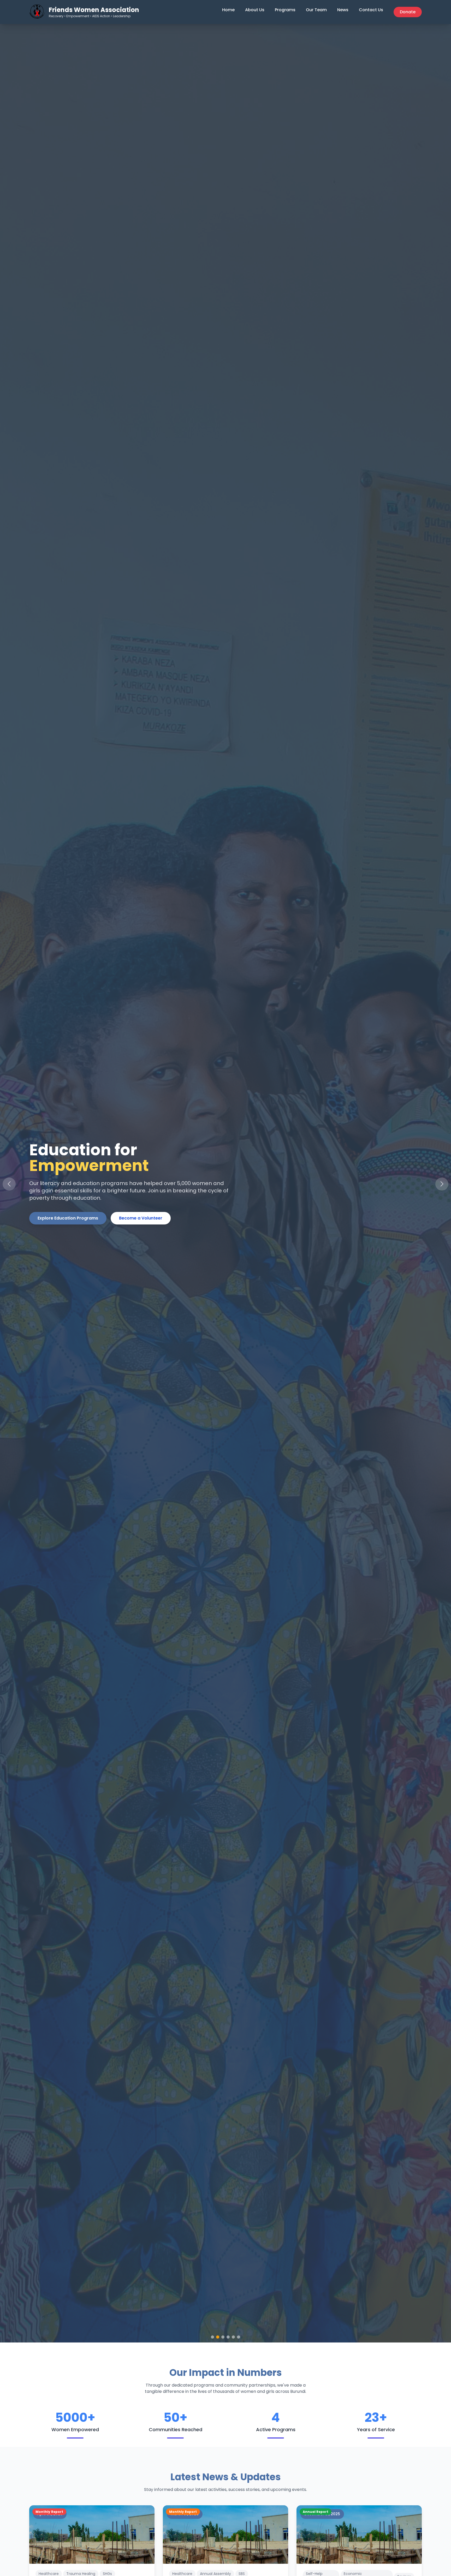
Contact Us (371, 10)
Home (228, 10)
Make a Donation (143, 1226)
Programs (285, 10)
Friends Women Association (94, 10)
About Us (255, 10)
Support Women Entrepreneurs (71, 1226)
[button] (442, 1184)
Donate (408, 12)
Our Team (316, 10)
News (343, 10)
